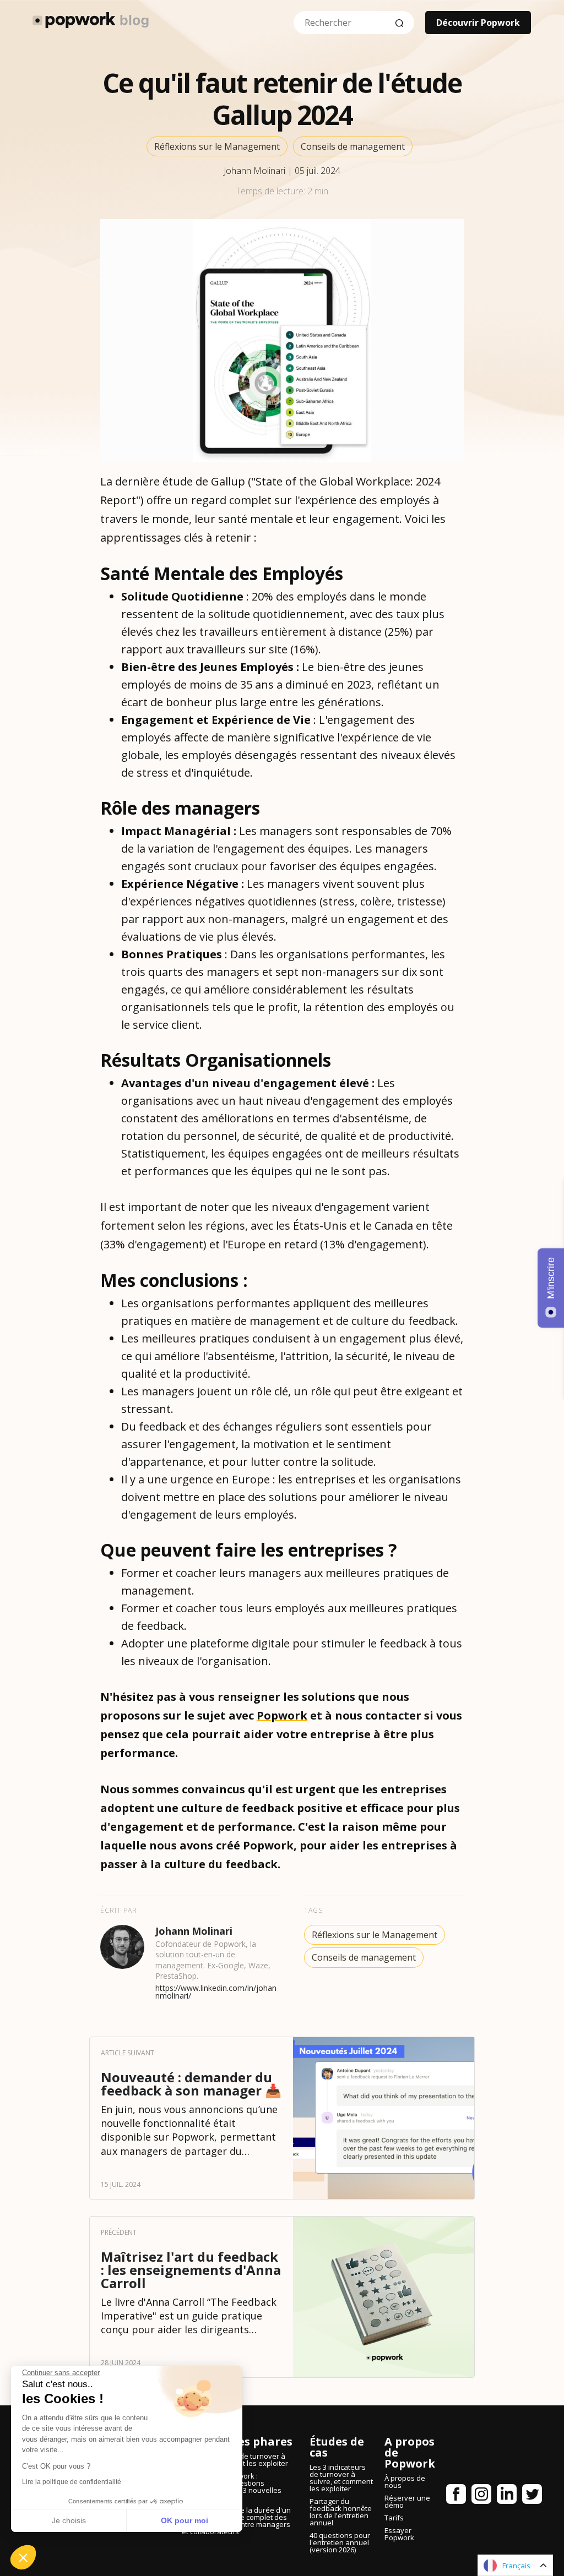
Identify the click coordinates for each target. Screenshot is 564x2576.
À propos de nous (405, 2482)
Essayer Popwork (399, 2534)
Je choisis (69, 2520)
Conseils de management (353, 146)
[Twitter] (532, 2496)
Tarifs (394, 2518)
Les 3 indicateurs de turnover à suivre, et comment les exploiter (341, 2478)
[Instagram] (481, 2496)
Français (516, 2566)
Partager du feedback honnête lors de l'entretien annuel (341, 2512)
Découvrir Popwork (478, 23)
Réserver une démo (407, 2501)
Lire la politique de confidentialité (72, 2482)
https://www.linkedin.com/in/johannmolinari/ (216, 1992)
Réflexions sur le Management (217, 146)
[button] (23, 2557)
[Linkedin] (507, 2496)
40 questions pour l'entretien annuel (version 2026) (340, 2542)
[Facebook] (456, 2496)
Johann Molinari (256, 171)
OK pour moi (185, 2520)
